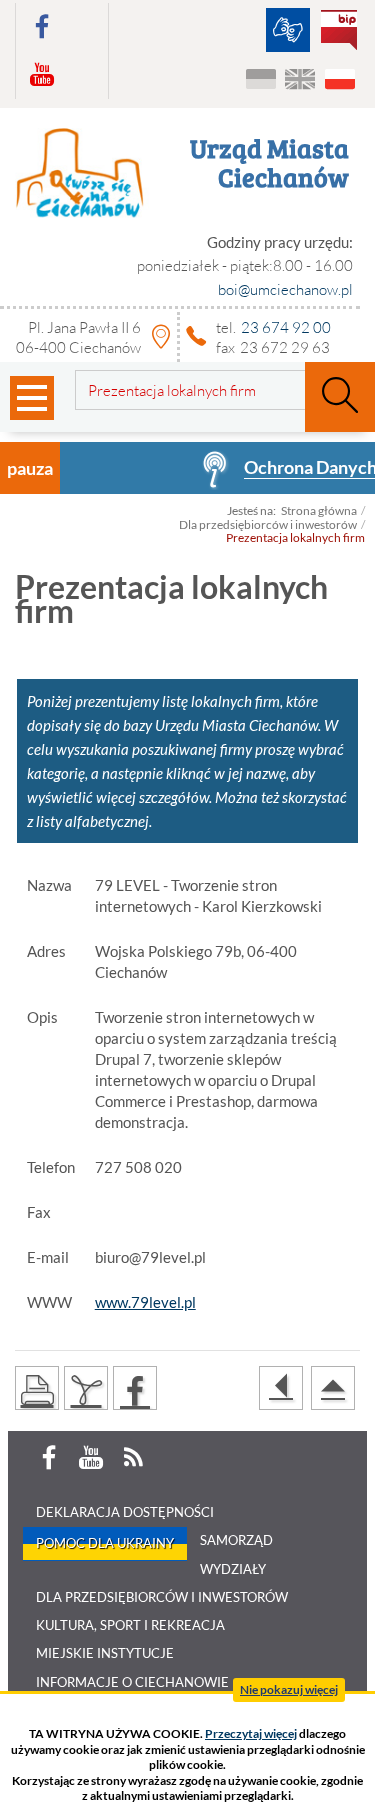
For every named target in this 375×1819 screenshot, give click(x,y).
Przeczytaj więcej (251, 1733)
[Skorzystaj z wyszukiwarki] (340, 397)
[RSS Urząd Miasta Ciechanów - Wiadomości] (133, 1458)
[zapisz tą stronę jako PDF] (86, 1388)
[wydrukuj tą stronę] (37, 1388)
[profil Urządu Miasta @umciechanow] (42, 27)
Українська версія (261, 80)
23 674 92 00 (286, 327)
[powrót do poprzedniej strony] (281, 1388)
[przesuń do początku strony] (333, 1388)
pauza (30, 468)
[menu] (32, 398)
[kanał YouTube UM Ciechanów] (42, 75)
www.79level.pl (145, 1302)
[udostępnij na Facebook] (135, 1388)
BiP (343, 32)
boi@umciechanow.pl (285, 289)
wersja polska (339, 80)
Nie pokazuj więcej (289, 1689)
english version (300, 80)
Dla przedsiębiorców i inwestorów (268, 524)
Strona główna (319, 510)
